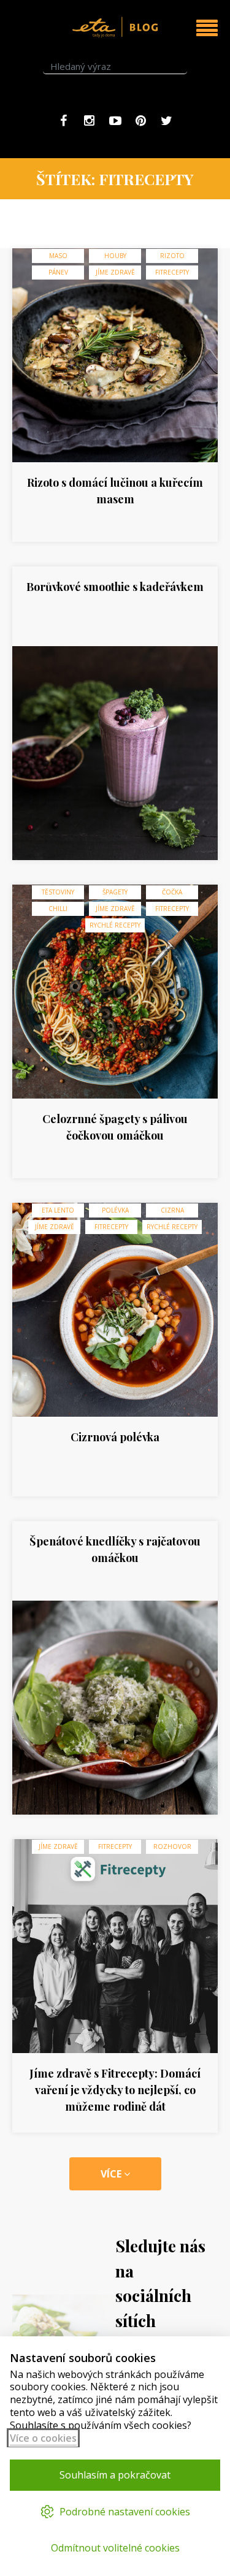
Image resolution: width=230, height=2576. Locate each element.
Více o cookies (43, 2438)
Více (112, 2174)
